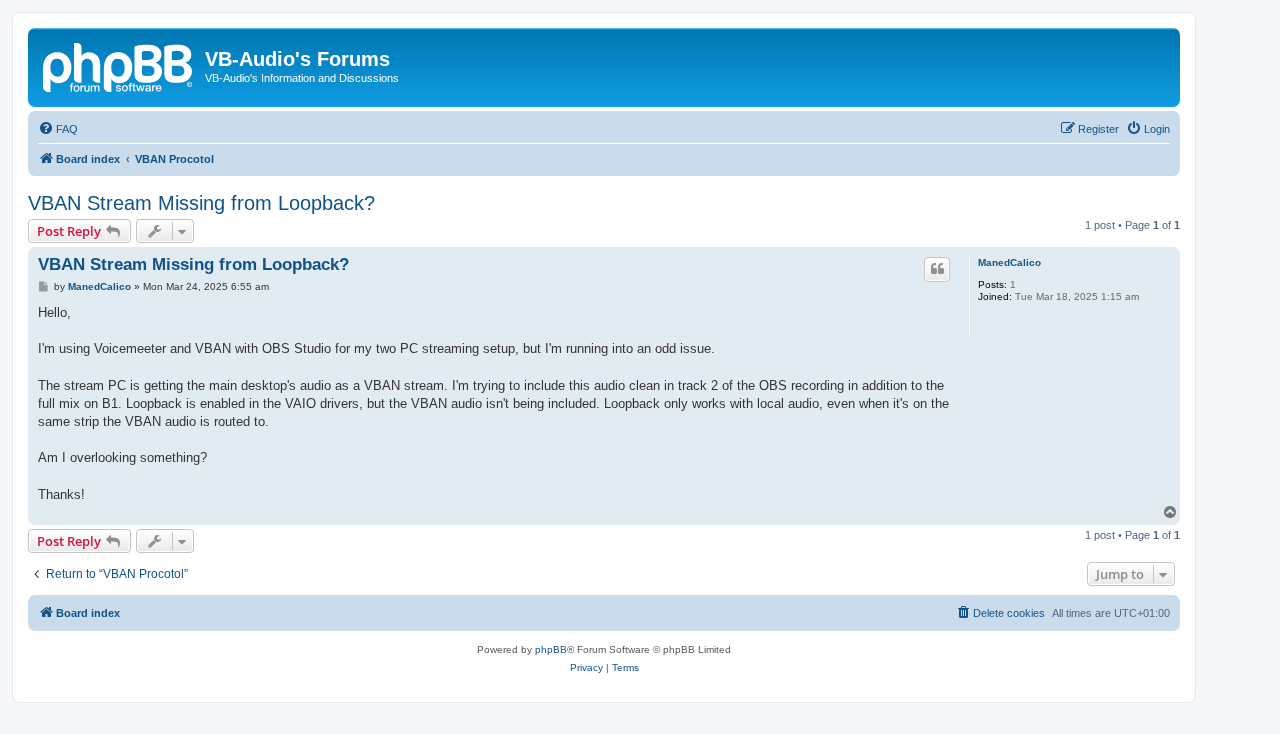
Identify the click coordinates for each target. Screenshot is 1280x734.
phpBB (551, 649)
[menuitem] (58, 129)
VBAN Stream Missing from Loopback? (201, 203)
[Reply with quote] (937, 269)
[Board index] (119, 65)
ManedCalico (1009, 262)
